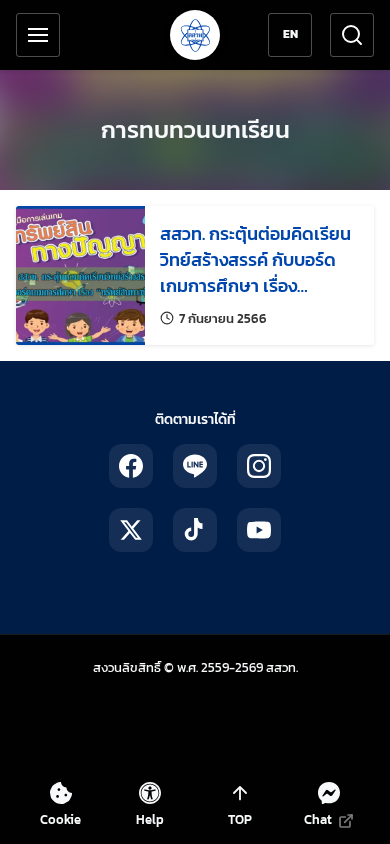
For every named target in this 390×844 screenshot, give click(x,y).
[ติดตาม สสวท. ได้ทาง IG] (259, 466)
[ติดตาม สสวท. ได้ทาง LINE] (195, 466)
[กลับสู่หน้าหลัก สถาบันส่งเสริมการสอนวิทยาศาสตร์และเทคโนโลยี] (195, 35)
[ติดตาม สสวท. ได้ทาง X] (131, 530)
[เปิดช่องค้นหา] (352, 35)
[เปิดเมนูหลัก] (38, 35)
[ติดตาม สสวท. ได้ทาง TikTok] (195, 530)
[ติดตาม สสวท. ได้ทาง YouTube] (259, 530)
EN (290, 34)
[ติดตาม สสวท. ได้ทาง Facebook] (131, 466)
